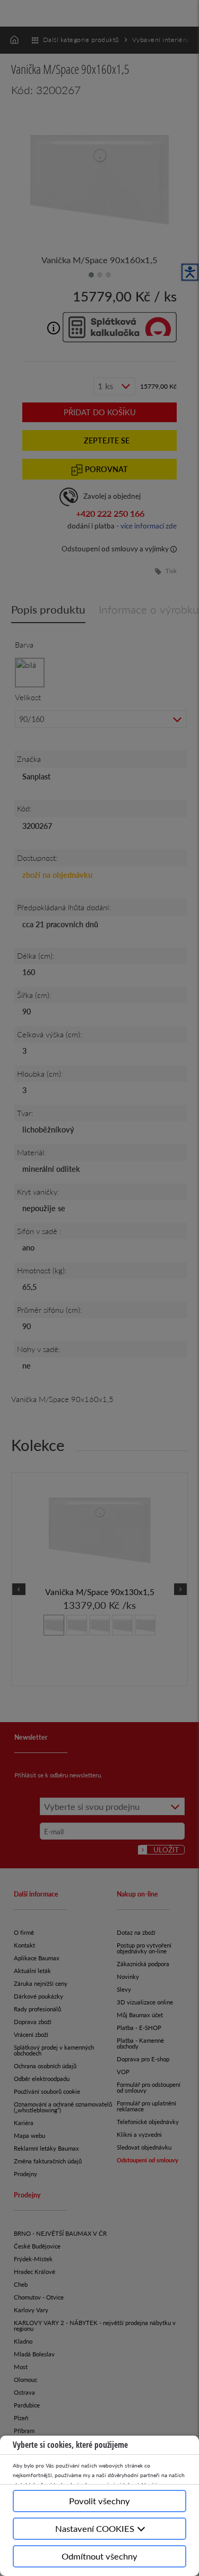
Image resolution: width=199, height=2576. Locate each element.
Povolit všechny (99, 2501)
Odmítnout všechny (99, 2556)
